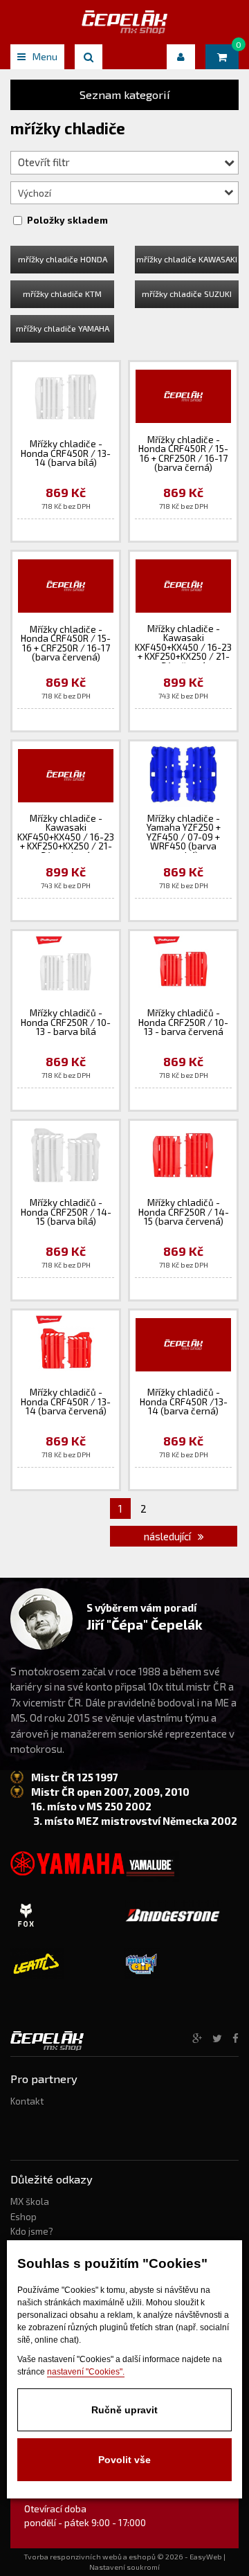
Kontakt (27, 2101)
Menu (45, 56)
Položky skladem (67, 220)
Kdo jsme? (32, 2231)
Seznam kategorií (125, 94)
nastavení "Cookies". (86, 2372)
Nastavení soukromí (124, 2567)
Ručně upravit (124, 2410)
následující (168, 1536)
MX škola (30, 2201)
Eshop (24, 2217)
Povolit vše (124, 2460)
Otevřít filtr (44, 162)
